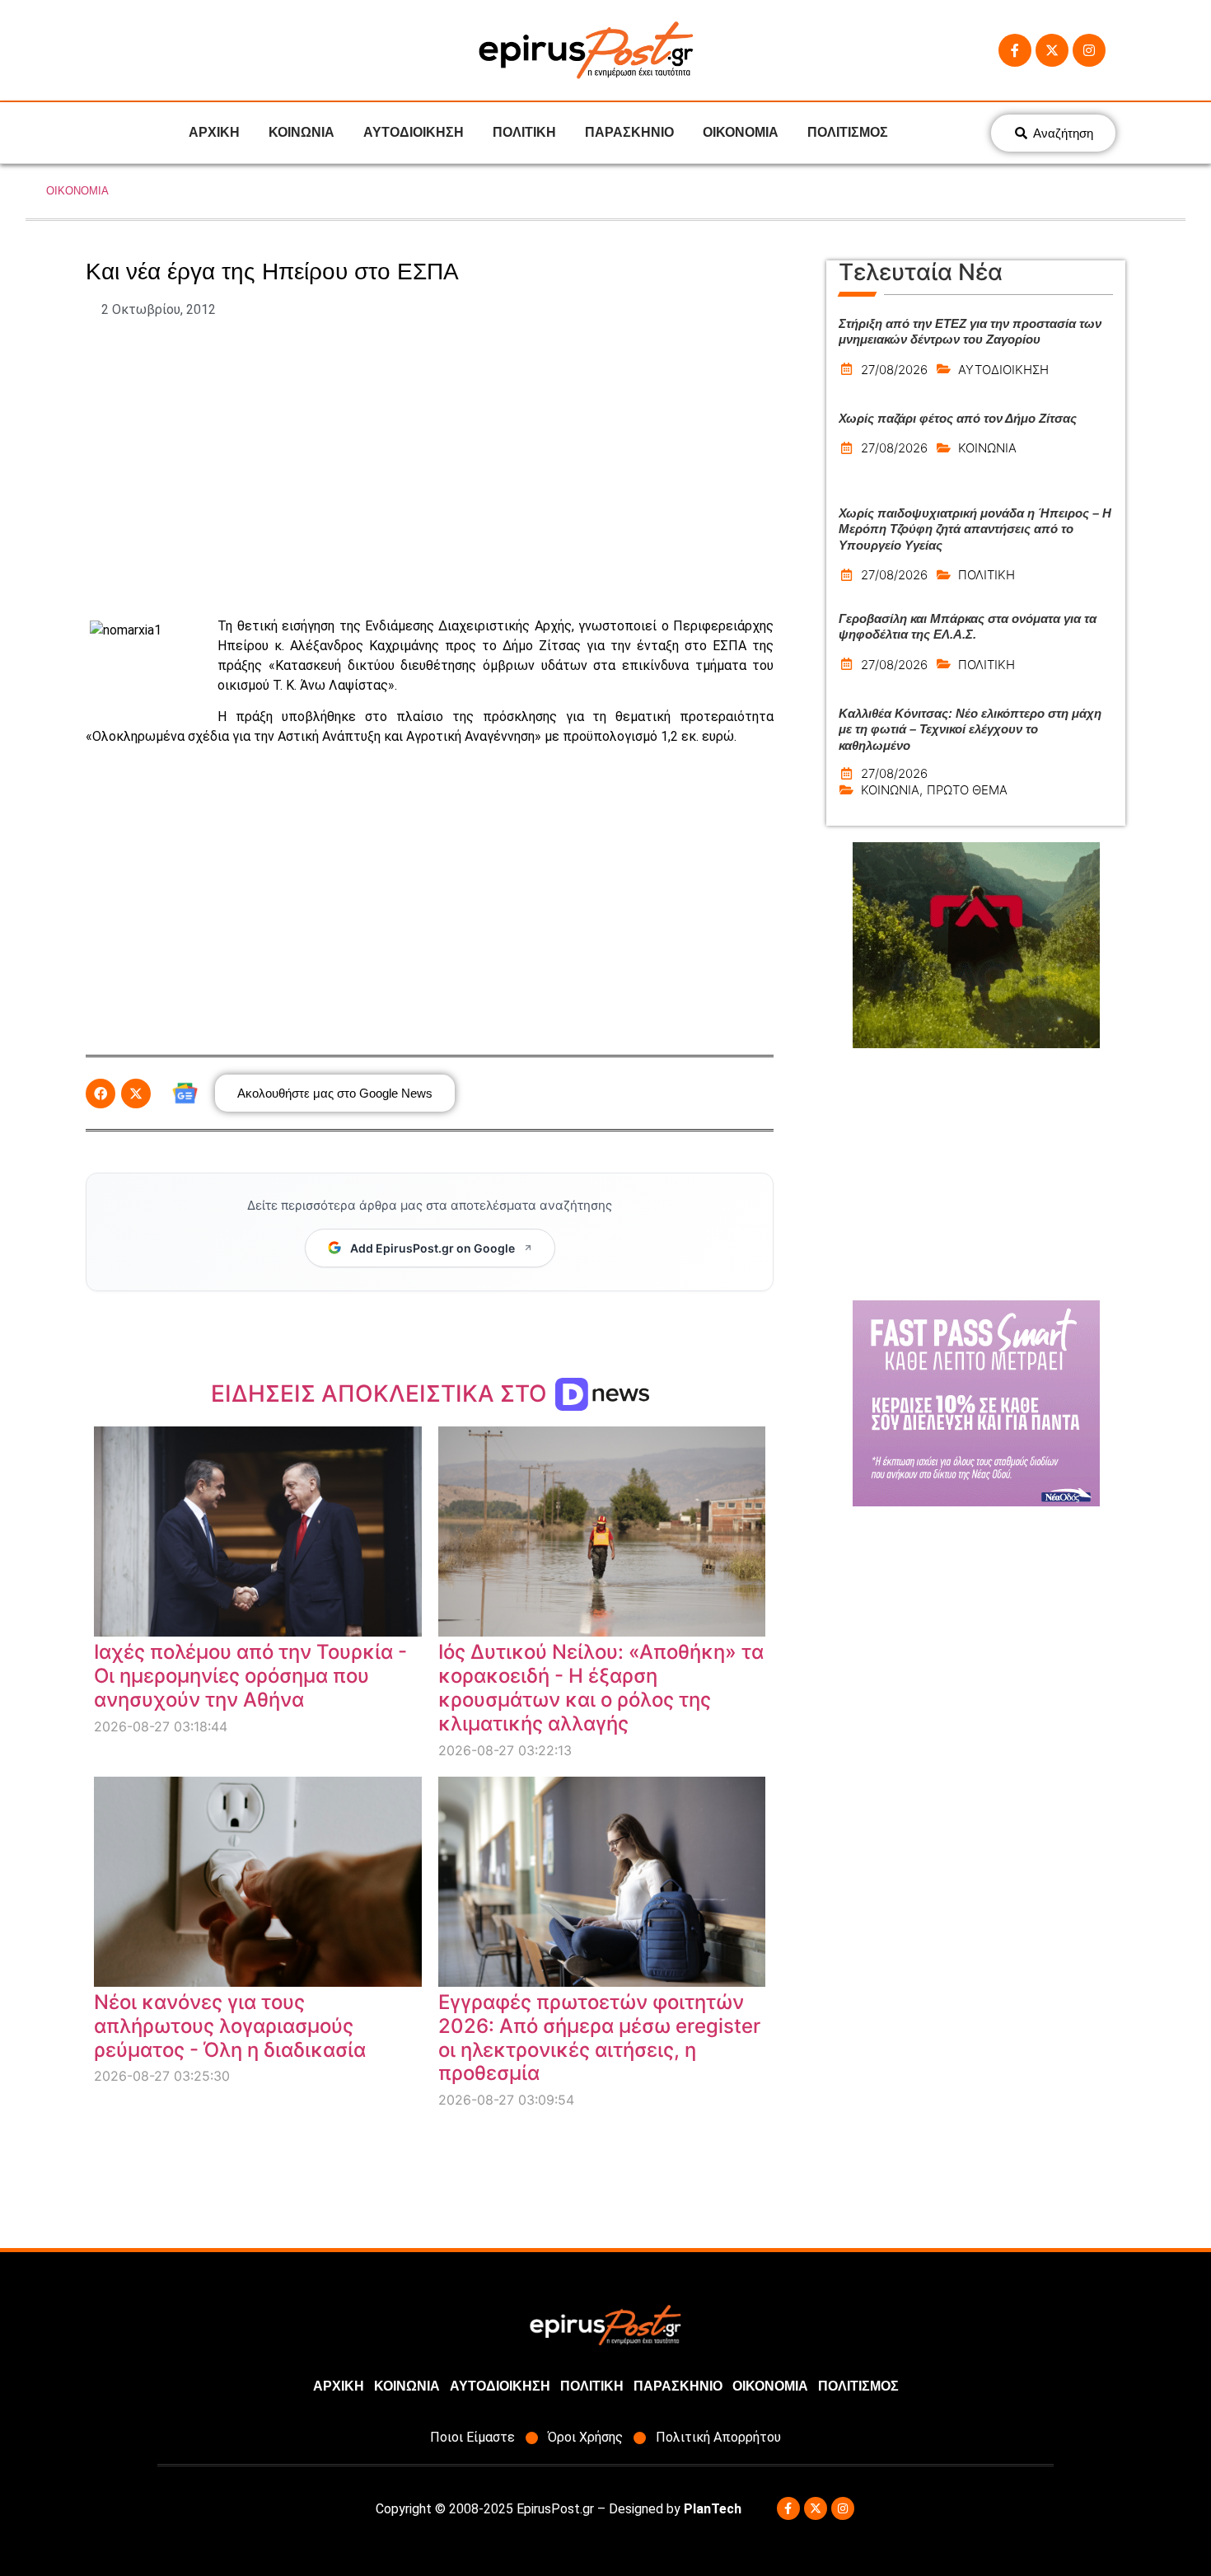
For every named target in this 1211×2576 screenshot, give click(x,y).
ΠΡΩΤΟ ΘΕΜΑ (967, 790)
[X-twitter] (1052, 50)
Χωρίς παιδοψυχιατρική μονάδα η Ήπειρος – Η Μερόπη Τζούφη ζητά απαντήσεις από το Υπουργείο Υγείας (975, 529)
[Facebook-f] (1015, 50)
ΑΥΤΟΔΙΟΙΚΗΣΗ (414, 132)
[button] (101, 1094)
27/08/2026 (894, 370)
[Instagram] (1089, 50)
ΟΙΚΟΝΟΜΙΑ (741, 132)
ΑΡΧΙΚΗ (214, 132)
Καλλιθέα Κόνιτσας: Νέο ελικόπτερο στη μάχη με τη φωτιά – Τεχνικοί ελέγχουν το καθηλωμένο (970, 729)
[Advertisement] (430, 468)
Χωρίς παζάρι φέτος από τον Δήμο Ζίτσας (958, 418)
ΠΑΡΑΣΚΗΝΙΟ (629, 132)
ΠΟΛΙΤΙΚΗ (524, 132)
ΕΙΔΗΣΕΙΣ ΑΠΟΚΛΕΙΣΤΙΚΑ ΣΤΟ (382, 1393)
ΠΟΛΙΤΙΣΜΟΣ (848, 132)
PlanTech (713, 2509)
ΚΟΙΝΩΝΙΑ (302, 132)
